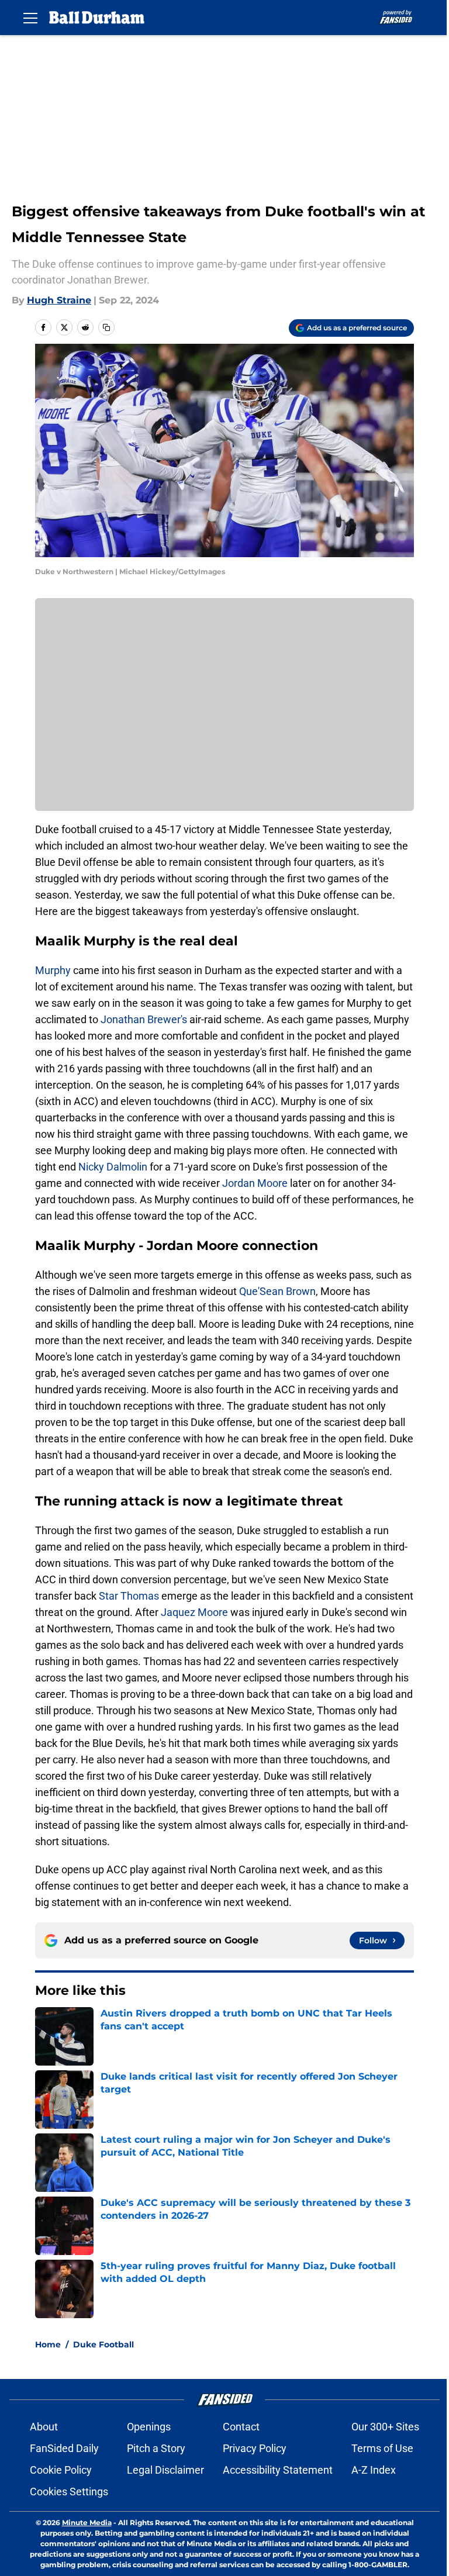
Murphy (53, 970)
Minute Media (87, 2523)
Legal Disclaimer (165, 2470)
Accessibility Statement (278, 2470)
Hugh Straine (59, 300)
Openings (149, 2427)
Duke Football (103, 2344)
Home (48, 2344)
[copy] (106, 327)
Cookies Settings (69, 2492)
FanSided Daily (64, 2448)
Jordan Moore (255, 1183)
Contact (241, 2427)
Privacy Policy (255, 2448)
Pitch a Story (156, 2448)
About (44, 2427)
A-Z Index (374, 2470)
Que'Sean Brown (277, 1291)
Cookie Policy (61, 2470)
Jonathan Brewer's (144, 1019)
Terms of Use (382, 2448)
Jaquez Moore (194, 1612)
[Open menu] (30, 18)
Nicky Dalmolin (113, 1167)
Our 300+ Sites (385, 2427)
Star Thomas (129, 1596)
